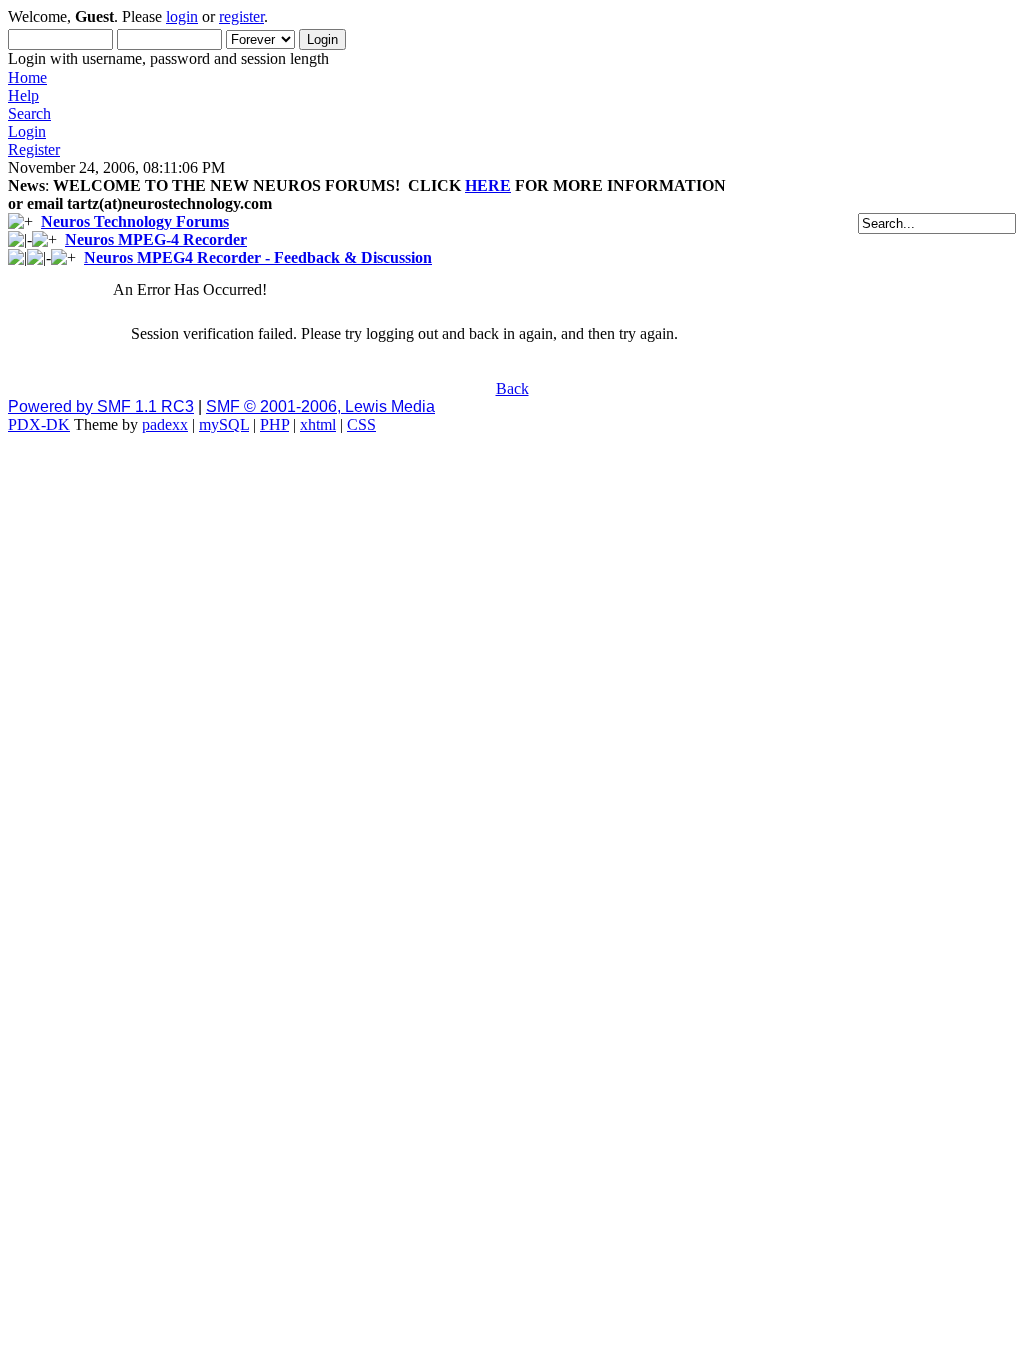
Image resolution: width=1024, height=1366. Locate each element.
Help (23, 95)
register (241, 16)
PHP (274, 424)
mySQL (224, 424)
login (182, 16)
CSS (361, 424)
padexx (165, 424)
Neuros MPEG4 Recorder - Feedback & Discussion (258, 257)
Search (29, 113)
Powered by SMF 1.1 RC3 (101, 406)
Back (512, 388)
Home (27, 77)
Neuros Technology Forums (135, 221)
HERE (488, 185)
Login (27, 131)
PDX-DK (39, 424)
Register (34, 149)
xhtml (318, 424)
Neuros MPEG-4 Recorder (156, 239)
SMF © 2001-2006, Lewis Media (320, 406)
